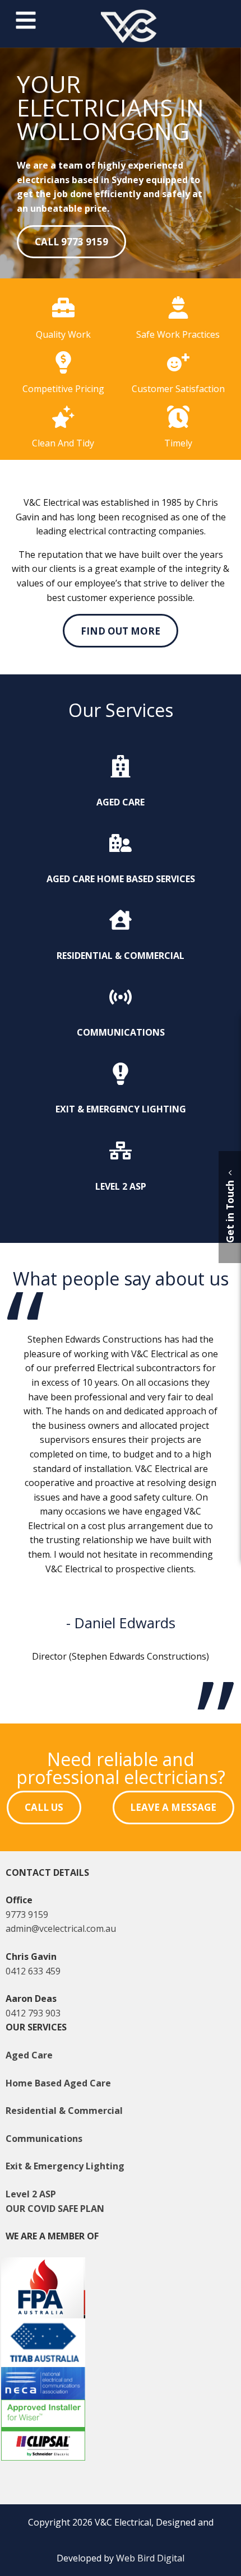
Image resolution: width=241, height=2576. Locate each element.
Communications (44, 2139)
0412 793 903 (33, 2013)
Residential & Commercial (64, 2111)
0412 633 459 (33, 1971)
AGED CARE (121, 802)
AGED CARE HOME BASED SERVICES (121, 879)
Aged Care (29, 2055)
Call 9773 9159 (71, 242)
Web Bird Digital (150, 2558)
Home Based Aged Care (58, 2083)
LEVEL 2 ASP (121, 1186)
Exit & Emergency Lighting (65, 2166)
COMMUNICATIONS (121, 1032)
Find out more (121, 631)
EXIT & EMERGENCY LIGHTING (121, 1109)
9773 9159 (27, 1914)
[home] (129, 40)
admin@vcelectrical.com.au (61, 1928)
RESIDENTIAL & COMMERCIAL (121, 956)
